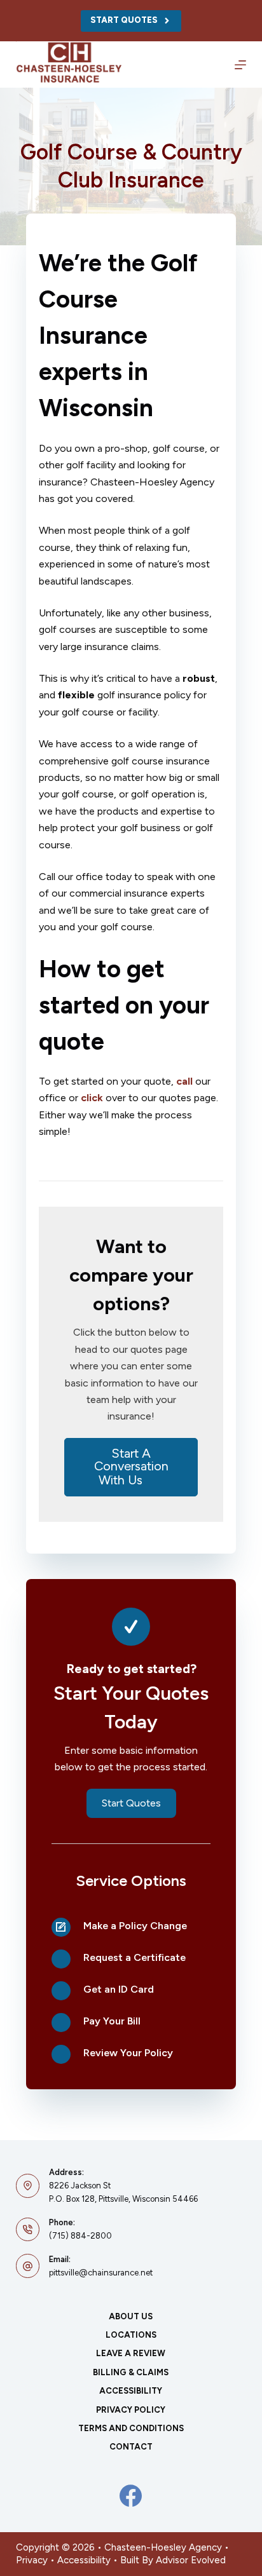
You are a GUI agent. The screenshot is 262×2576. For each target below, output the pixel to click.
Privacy (32, 2560)
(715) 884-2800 (80, 2236)
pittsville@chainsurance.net (101, 2273)
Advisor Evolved (191, 2560)
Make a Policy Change (135, 1926)
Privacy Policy (131, 2410)
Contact (131, 2447)
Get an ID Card (119, 1989)
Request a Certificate (134, 1957)
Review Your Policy (128, 2053)
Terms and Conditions (131, 2428)
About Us (131, 2316)
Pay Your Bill (112, 2021)
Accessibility (131, 2391)
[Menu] (240, 65)
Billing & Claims (131, 2372)
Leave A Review (131, 2353)
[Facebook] (131, 2496)
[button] (131, 1467)
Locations (131, 2335)
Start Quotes (124, 20)
